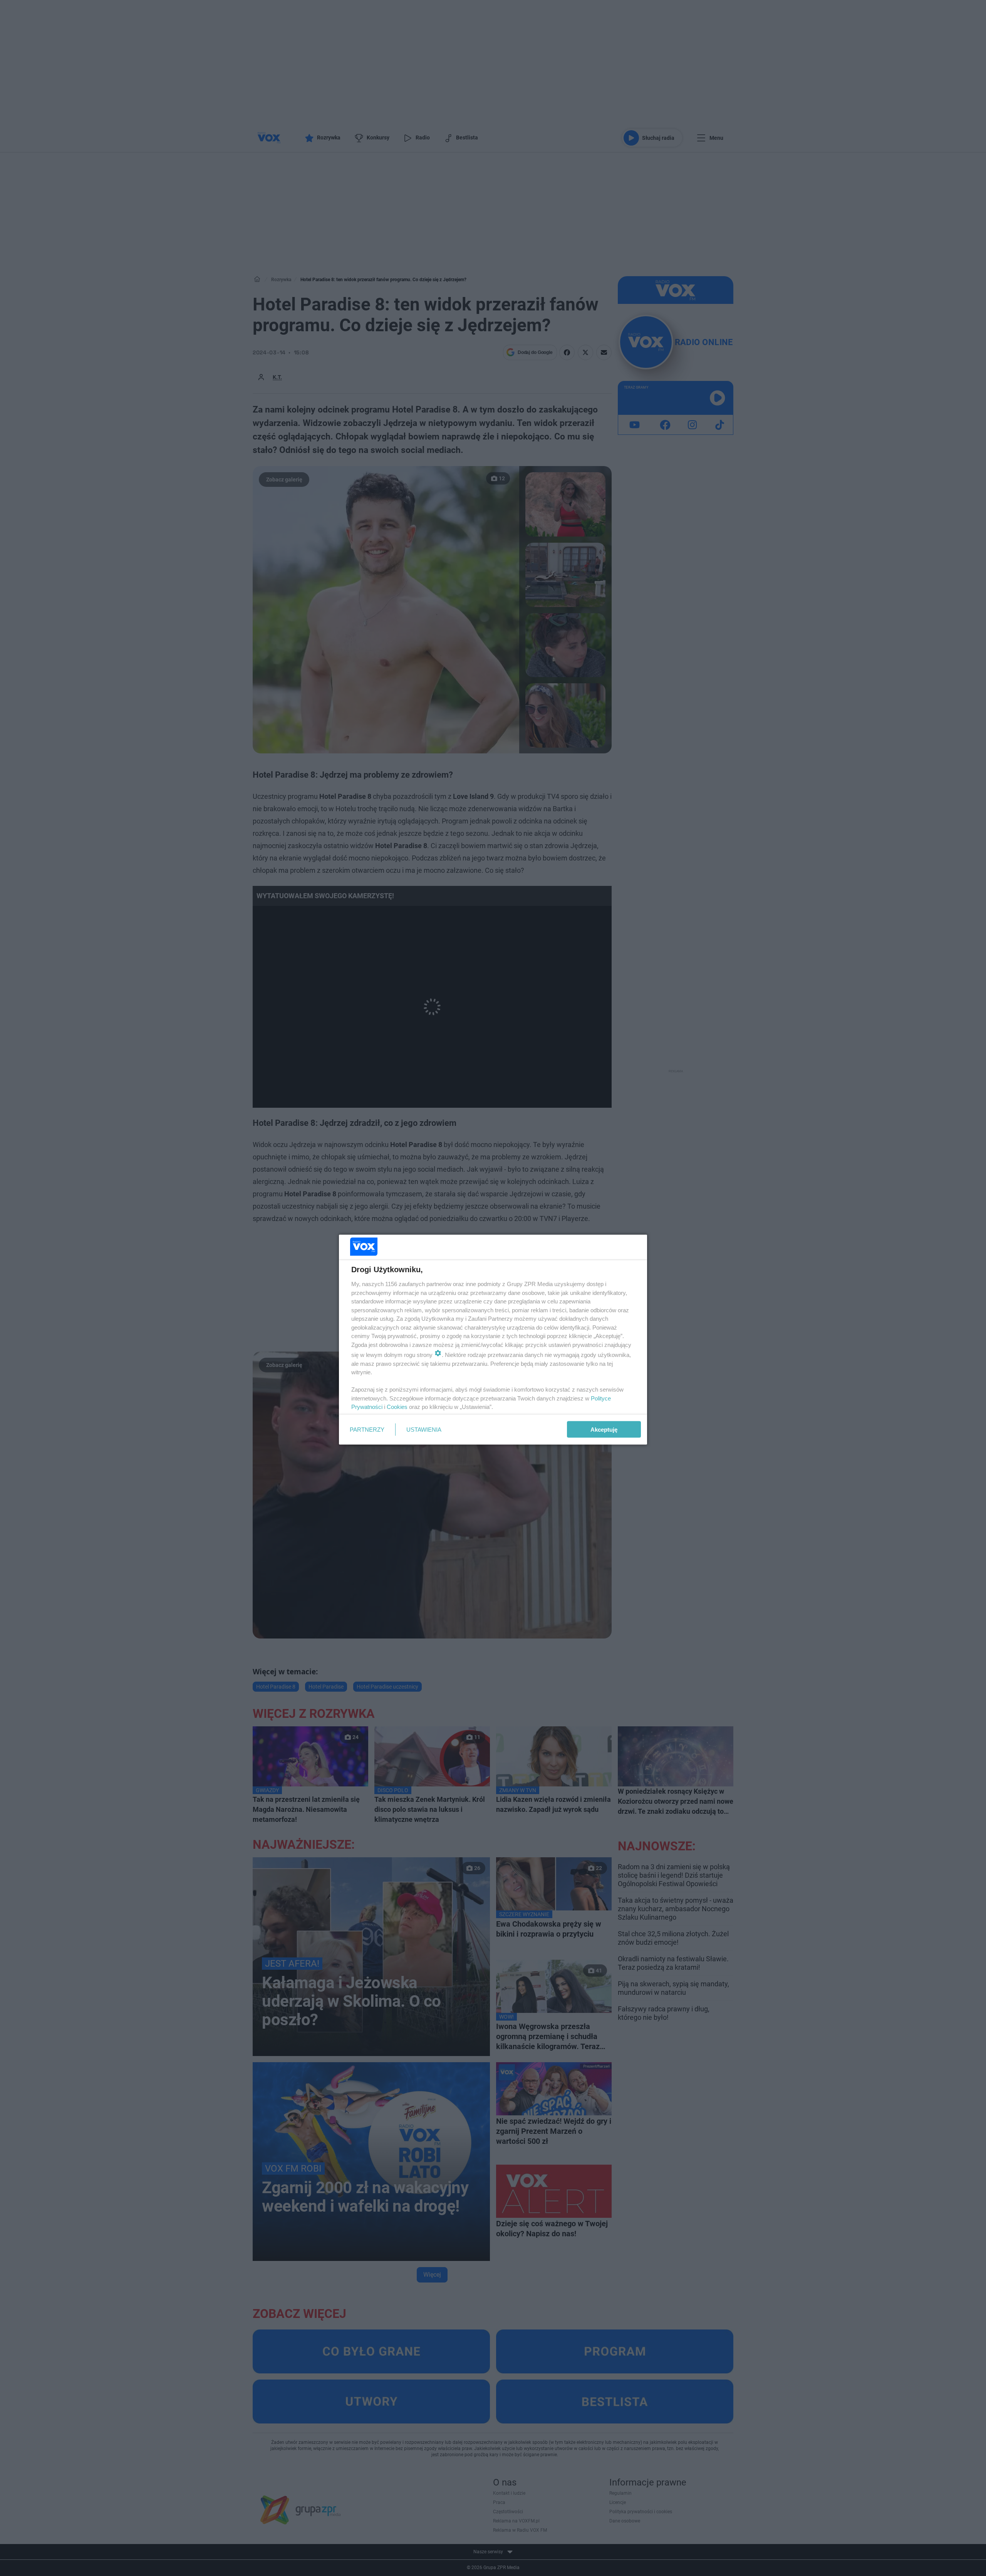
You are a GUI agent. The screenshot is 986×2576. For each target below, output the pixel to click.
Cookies (397, 1407)
